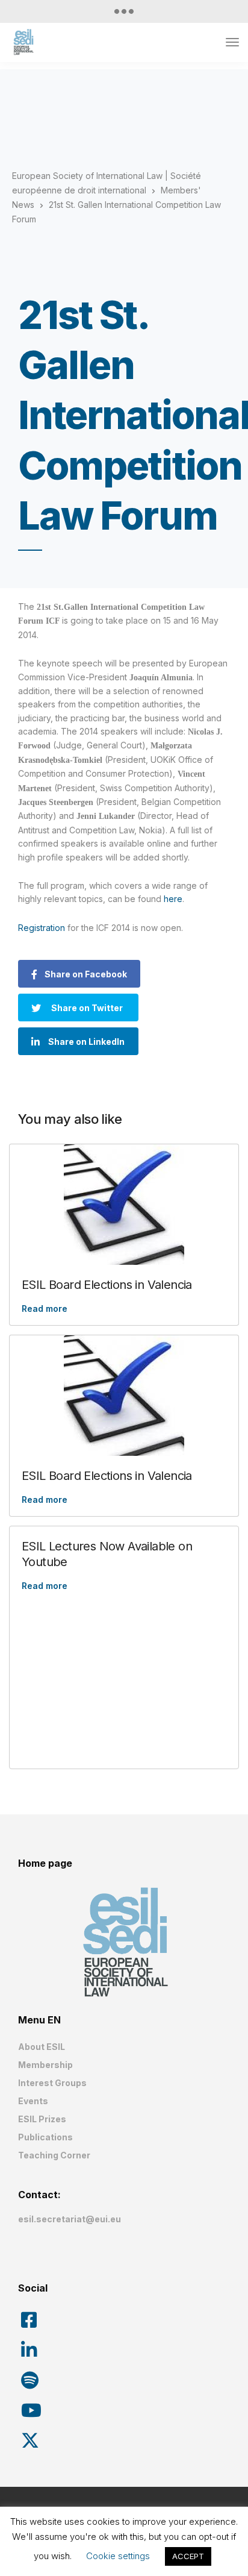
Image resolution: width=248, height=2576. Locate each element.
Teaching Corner (54, 2155)
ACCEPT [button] (188, 2556)
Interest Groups (52, 2083)
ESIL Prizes (42, 2119)
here (173, 899)
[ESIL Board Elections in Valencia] (124, 1205)
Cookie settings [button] (118, 2556)
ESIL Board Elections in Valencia (107, 1285)
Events (33, 2101)
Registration (42, 928)
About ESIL (42, 2047)
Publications (45, 2137)
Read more (45, 1308)
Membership (45, 2065)
